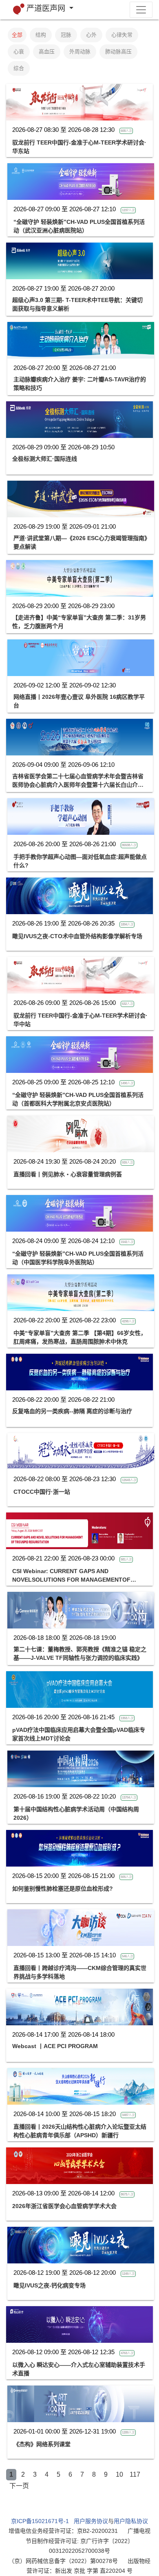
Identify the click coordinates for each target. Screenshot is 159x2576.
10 (119, 2474)
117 (135, 2474)
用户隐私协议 (131, 2521)
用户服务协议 (91, 2521)
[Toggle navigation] (141, 10)
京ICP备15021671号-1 (40, 2521)
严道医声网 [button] (47, 8)
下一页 (19, 2486)
